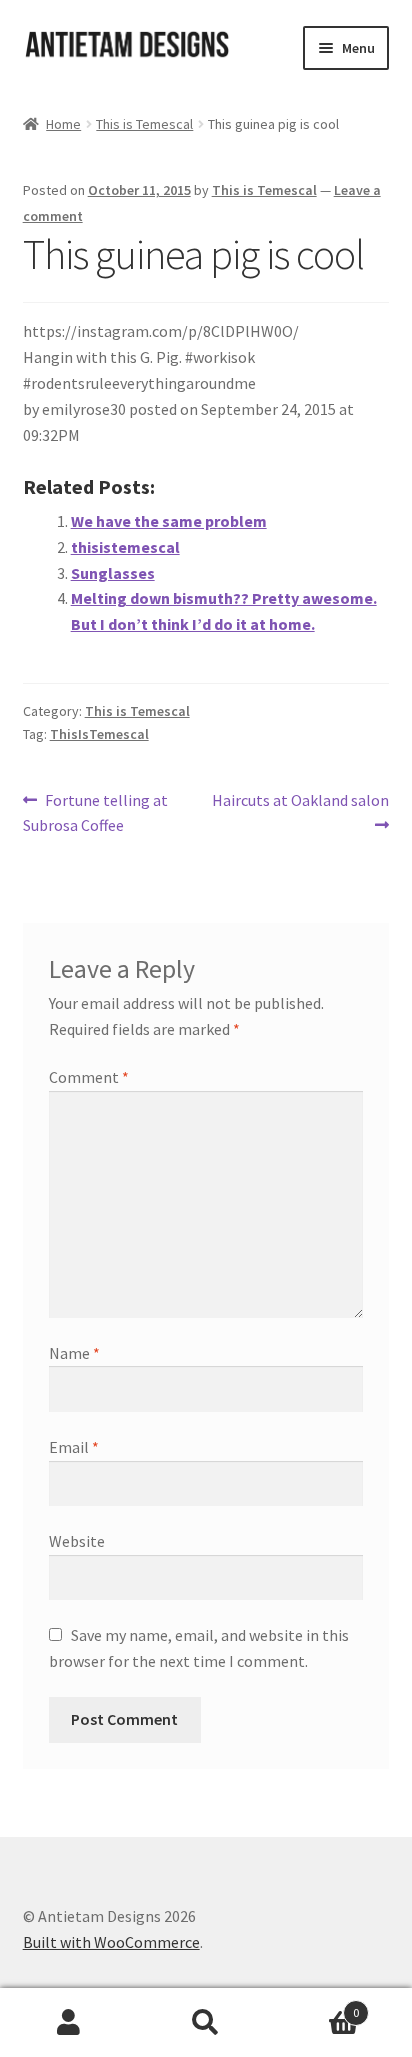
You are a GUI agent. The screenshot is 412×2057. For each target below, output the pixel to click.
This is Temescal (144, 124)
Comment (89, 1077)
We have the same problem (169, 521)
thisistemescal (125, 547)
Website (77, 1541)
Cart (317, 2005)
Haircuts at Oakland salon (300, 812)
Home (63, 124)
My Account (68, 2023)
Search (205, 2023)
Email (74, 1447)
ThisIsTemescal (99, 734)
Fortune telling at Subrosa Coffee (96, 812)
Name (74, 1353)
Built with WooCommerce (111, 1942)
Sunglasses (113, 573)
